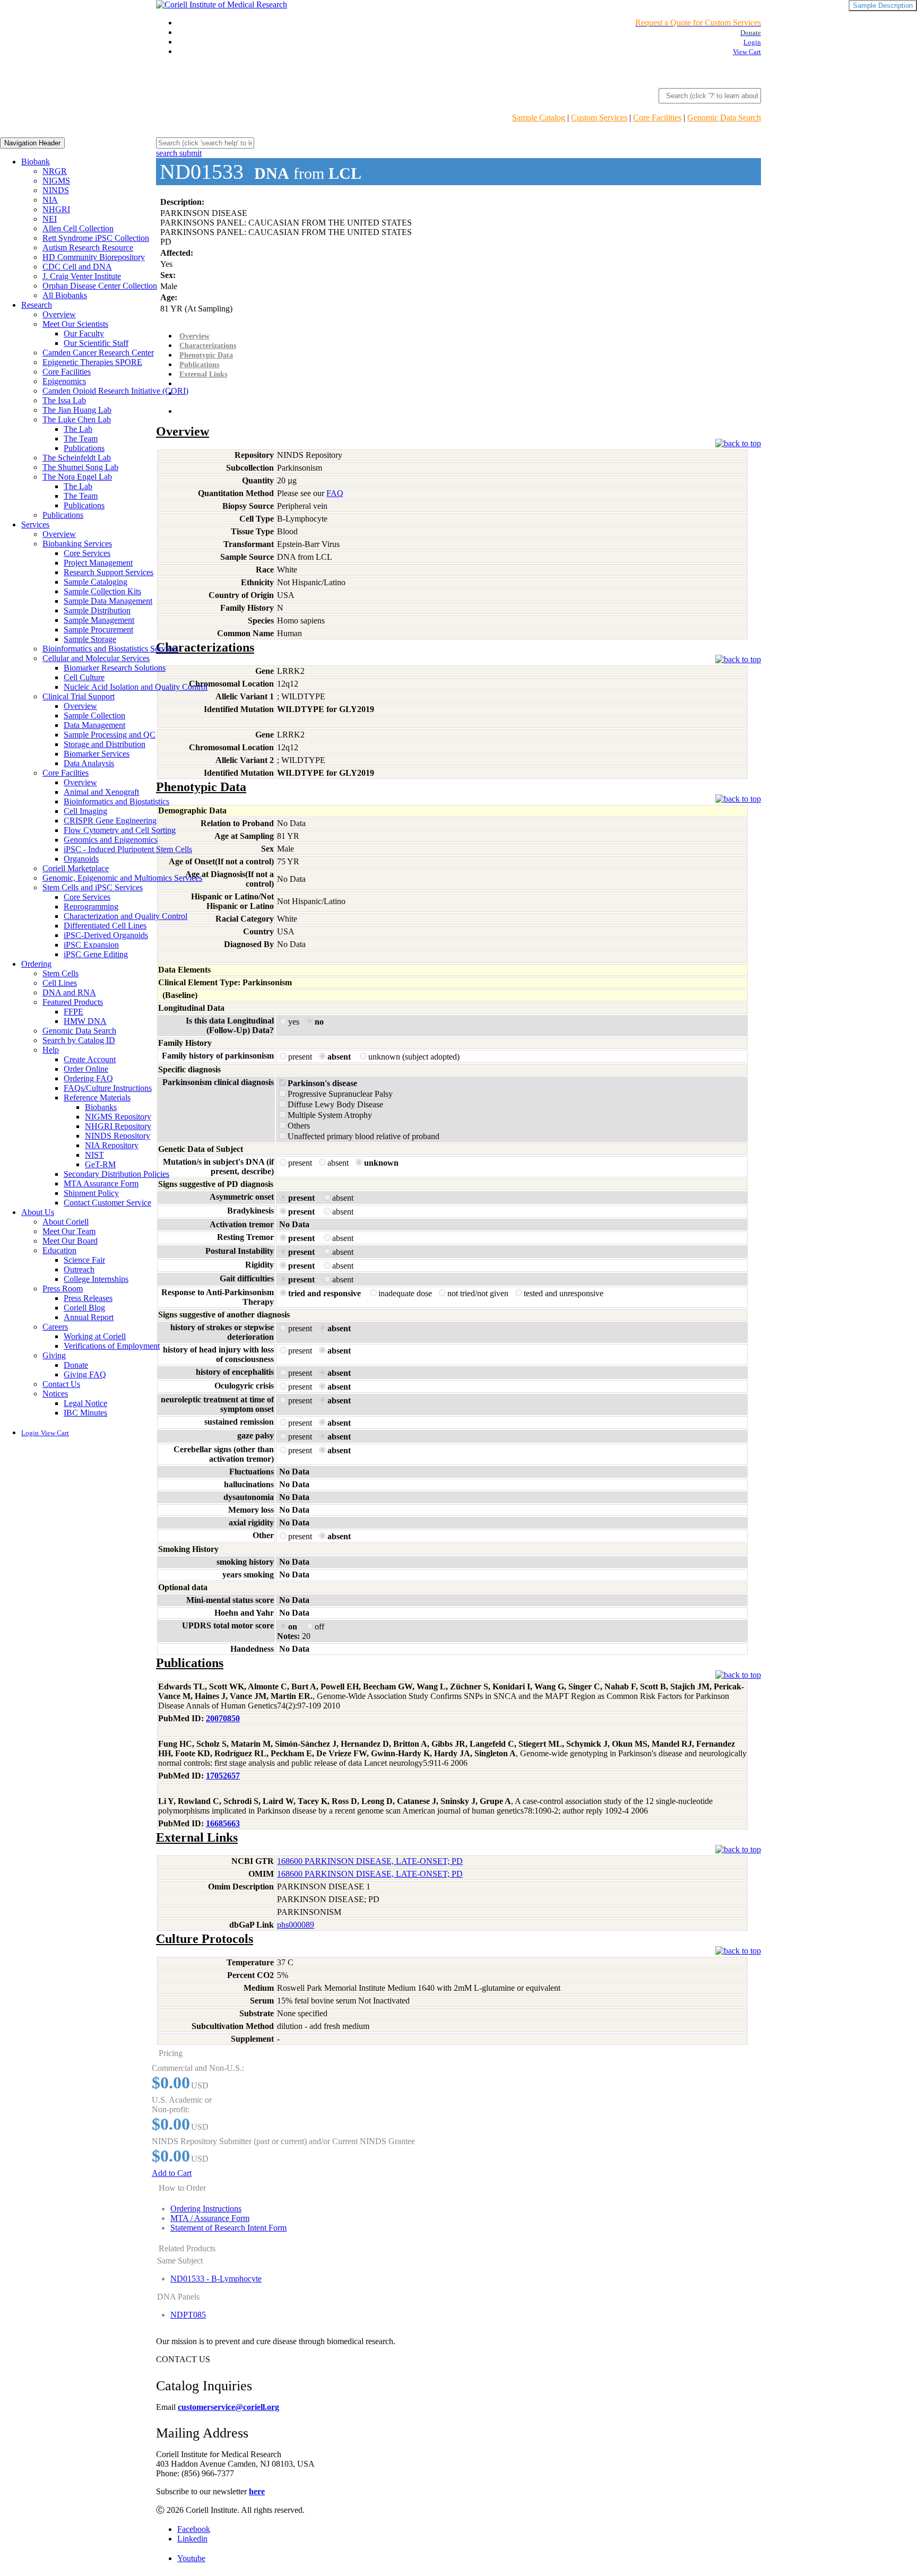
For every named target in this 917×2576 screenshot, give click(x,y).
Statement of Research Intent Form (228, 2228)
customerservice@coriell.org (228, 2407)
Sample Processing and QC (110, 735)
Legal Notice (85, 1403)
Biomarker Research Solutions (115, 668)
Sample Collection (94, 715)
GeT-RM (100, 1164)
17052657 (223, 1776)
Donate (76, 1365)
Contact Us (61, 1384)
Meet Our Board (70, 1241)
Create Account (90, 1059)
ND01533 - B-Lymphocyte (216, 2279)
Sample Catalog (539, 118)
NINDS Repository (118, 1136)
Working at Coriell (95, 1336)
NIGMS (56, 181)
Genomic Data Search (724, 118)
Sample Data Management (108, 601)
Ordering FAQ (88, 1078)
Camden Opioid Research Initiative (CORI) (115, 391)
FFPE (73, 1012)
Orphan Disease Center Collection (100, 286)
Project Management (98, 563)
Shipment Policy (91, 1193)
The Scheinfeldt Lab (77, 458)
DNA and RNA (69, 992)
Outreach (79, 1269)
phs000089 (296, 1925)
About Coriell (66, 1222)
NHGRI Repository (118, 1126)
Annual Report (89, 1317)
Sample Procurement (98, 630)
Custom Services (599, 118)
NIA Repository (112, 1145)
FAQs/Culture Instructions (108, 1088)
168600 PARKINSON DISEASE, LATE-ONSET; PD (370, 1861)
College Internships (96, 1279)
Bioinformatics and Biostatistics (116, 801)
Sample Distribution (97, 610)
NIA (50, 200)
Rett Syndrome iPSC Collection (96, 238)
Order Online (86, 1069)
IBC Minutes (85, 1413)
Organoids (81, 859)
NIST (94, 1155)
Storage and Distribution (105, 744)
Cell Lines (60, 983)
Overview (59, 314)
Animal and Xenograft (101, 792)
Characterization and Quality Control (126, 916)
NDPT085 (188, 2315)
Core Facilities (657, 118)
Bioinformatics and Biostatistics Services (110, 649)
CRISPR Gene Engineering (110, 821)
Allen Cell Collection (78, 228)
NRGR (55, 171)
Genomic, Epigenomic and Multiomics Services (122, 878)
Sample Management (99, 620)
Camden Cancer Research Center (98, 353)
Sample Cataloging (96, 582)
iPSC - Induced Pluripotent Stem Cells (128, 849)
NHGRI (56, 209)
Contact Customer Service (107, 1203)
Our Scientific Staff (96, 343)
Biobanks (101, 1107)
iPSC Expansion (91, 945)
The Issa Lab (64, 400)
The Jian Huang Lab (77, 410)
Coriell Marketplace (76, 868)
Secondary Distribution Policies (116, 1174)
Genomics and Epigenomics (111, 840)
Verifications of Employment (112, 1346)
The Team (81, 439)
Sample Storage (90, 639)
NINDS (56, 190)
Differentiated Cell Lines (105, 926)
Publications (84, 448)
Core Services (87, 553)
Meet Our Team (69, 1231)
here (257, 2491)
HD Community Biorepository (94, 257)
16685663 (223, 1823)
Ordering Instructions (206, 2209)
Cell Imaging (85, 811)
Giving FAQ (85, 1374)
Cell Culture (84, 677)
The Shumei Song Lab (80, 467)
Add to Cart (172, 2173)
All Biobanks (65, 295)
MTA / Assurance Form (210, 2218)
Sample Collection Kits (102, 591)
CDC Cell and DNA (77, 267)
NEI (50, 219)
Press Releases (88, 1298)
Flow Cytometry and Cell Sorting (120, 830)
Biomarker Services (97, 754)
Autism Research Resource (88, 248)
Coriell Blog (84, 1308)
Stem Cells (60, 973)
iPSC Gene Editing (96, 954)
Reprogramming (91, 907)
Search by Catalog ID (79, 1040)
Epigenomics (64, 381)
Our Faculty (84, 333)
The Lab (78, 429)
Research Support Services (109, 572)
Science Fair (84, 1260)
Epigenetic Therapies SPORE (92, 362)
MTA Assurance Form (101, 1183)
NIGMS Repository (118, 1117)
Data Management (94, 725)
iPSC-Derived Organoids (106, 935)
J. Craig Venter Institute (82, 276)
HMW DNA (85, 1021)
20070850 (223, 1718)
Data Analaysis (89, 763)
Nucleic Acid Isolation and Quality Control (136, 687)
